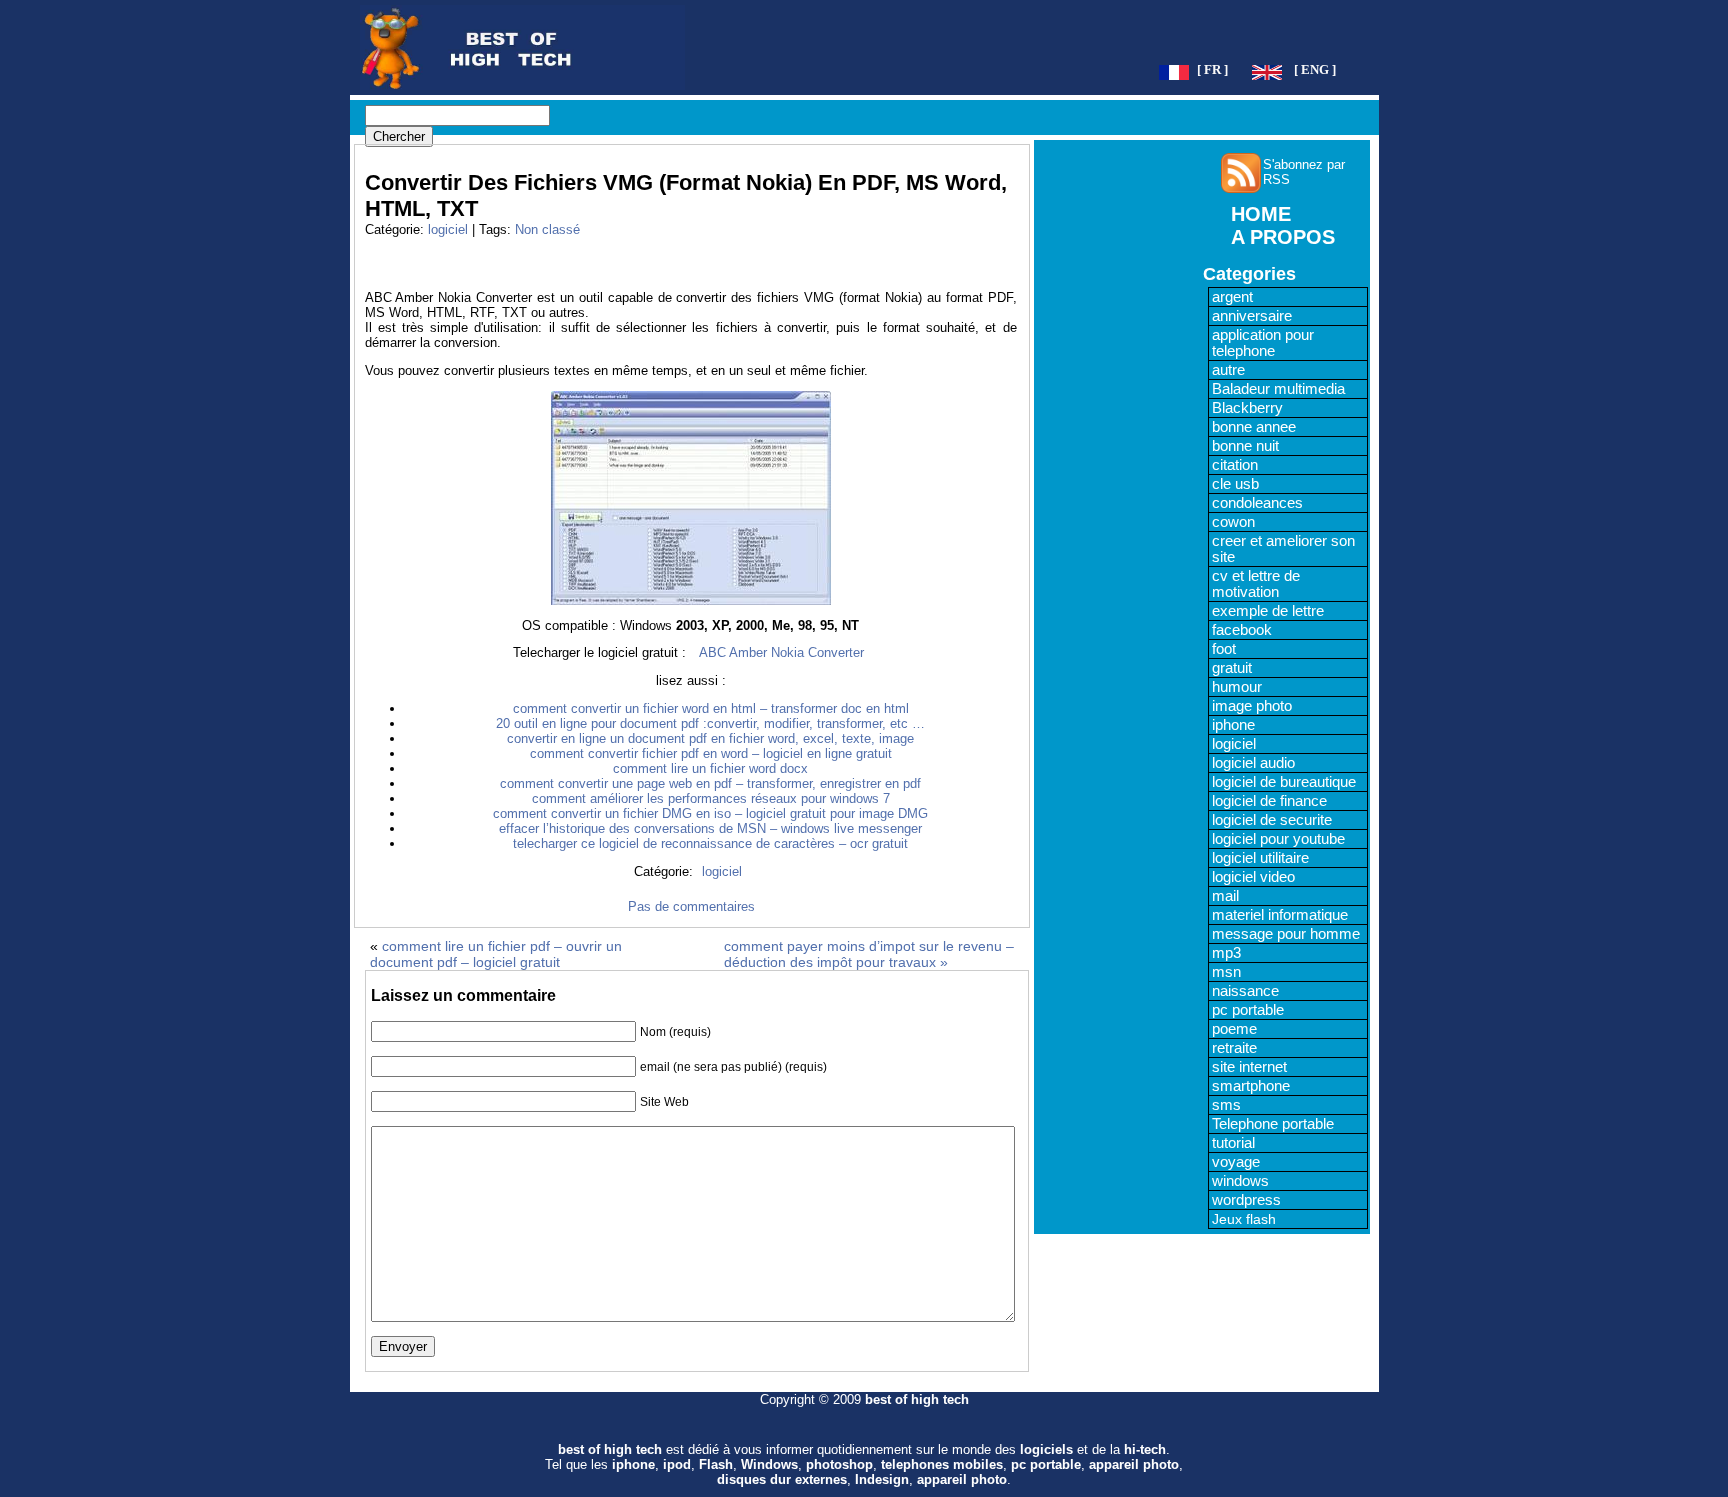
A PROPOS (1283, 237)
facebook (1242, 630)
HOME (1261, 214)
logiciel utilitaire (1260, 858)
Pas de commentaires (691, 906)
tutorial (1233, 1143)
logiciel (448, 229)
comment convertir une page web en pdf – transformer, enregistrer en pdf (710, 783)
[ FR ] (1212, 70)
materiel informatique (1280, 915)
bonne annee (1254, 427)
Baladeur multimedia (1278, 389)
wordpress (1246, 1200)
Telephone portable (1273, 1124)
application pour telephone (1263, 343)
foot (1224, 649)
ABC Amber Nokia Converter (781, 652)
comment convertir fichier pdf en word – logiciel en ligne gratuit (711, 753)
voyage (1236, 1162)
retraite (1234, 1048)
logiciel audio (1253, 763)
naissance (1245, 991)
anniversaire (1252, 316)
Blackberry (1247, 408)
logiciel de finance (1269, 801)
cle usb (1235, 484)
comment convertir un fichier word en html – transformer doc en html (711, 708)
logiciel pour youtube (1278, 839)
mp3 (1226, 953)
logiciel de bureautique (1284, 782)
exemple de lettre (1268, 611)
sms (1226, 1105)
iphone (1233, 725)
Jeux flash (1244, 1219)
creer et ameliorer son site (1283, 549)
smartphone (1251, 1086)
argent (1232, 297)
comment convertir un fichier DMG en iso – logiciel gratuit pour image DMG (710, 813)
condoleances (1257, 503)
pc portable (1248, 1010)
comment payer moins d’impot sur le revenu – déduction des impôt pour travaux (869, 954)
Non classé (547, 229)
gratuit (1232, 668)
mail (1225, 896)
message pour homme (1286, 934)
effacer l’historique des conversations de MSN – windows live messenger (710, 828)
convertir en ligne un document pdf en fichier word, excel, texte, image (710, 738)
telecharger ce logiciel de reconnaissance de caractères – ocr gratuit (710, 843)
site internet (1249, 1067)
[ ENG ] (1315, 70)
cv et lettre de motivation (1256, 584)
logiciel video (1253, 877)
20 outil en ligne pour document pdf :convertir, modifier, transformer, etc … (710, 723)
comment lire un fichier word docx (710, 768)
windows (1240, 1181)
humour (1237, 687)
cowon (1233, 522)
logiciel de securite (1272, 820)
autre (1228, 370)
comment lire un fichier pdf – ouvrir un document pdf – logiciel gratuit (496, 954)
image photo (1252, 706)
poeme (1234, 1029)
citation (1235, 465)
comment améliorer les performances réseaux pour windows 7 (711, 798)
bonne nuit (1245, 446)
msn (1226, 972)
